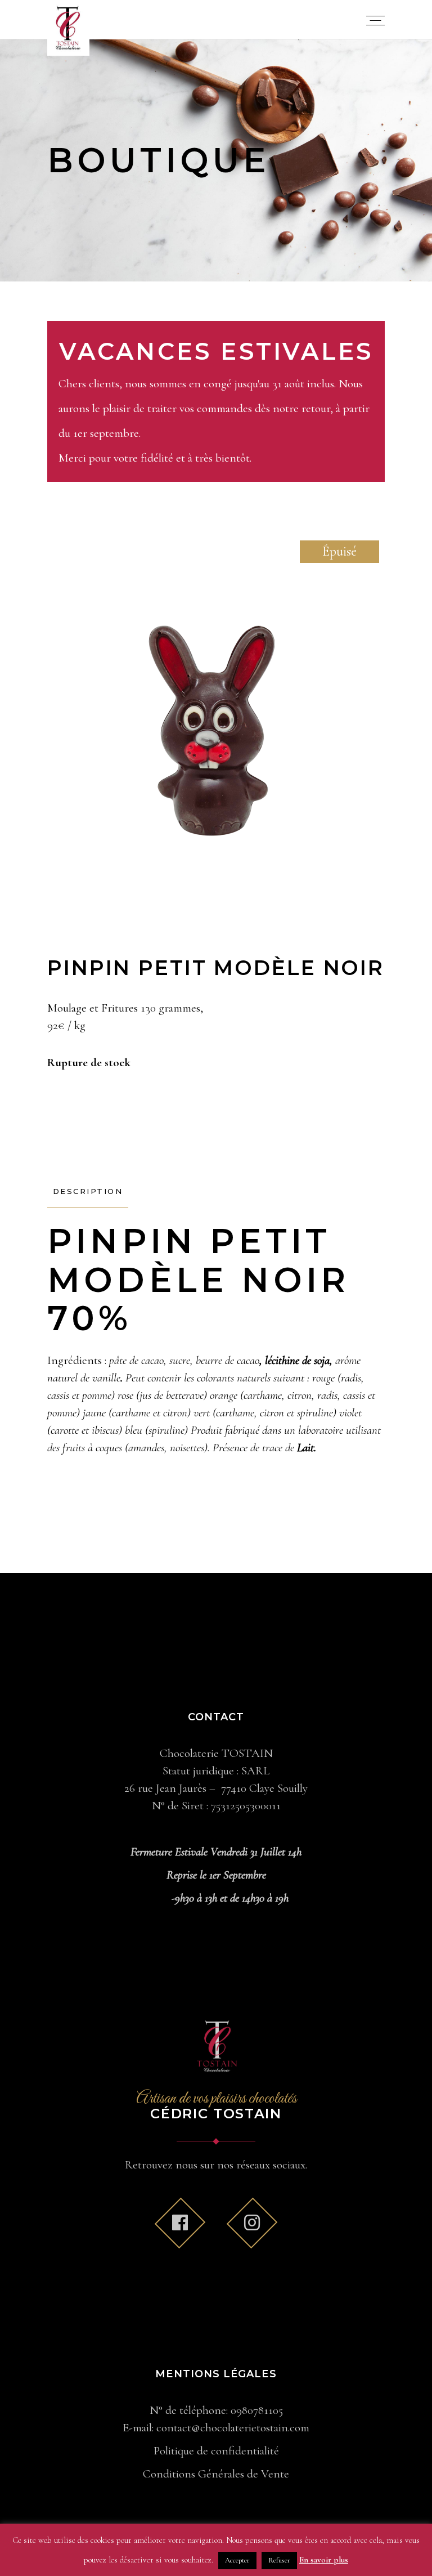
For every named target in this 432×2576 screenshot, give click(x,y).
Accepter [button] (237, 2560)
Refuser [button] (279, 2560)
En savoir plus (324, 2560)
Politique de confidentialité (216, 2451)
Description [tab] (88, 1191)
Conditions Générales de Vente (216, 2474)
